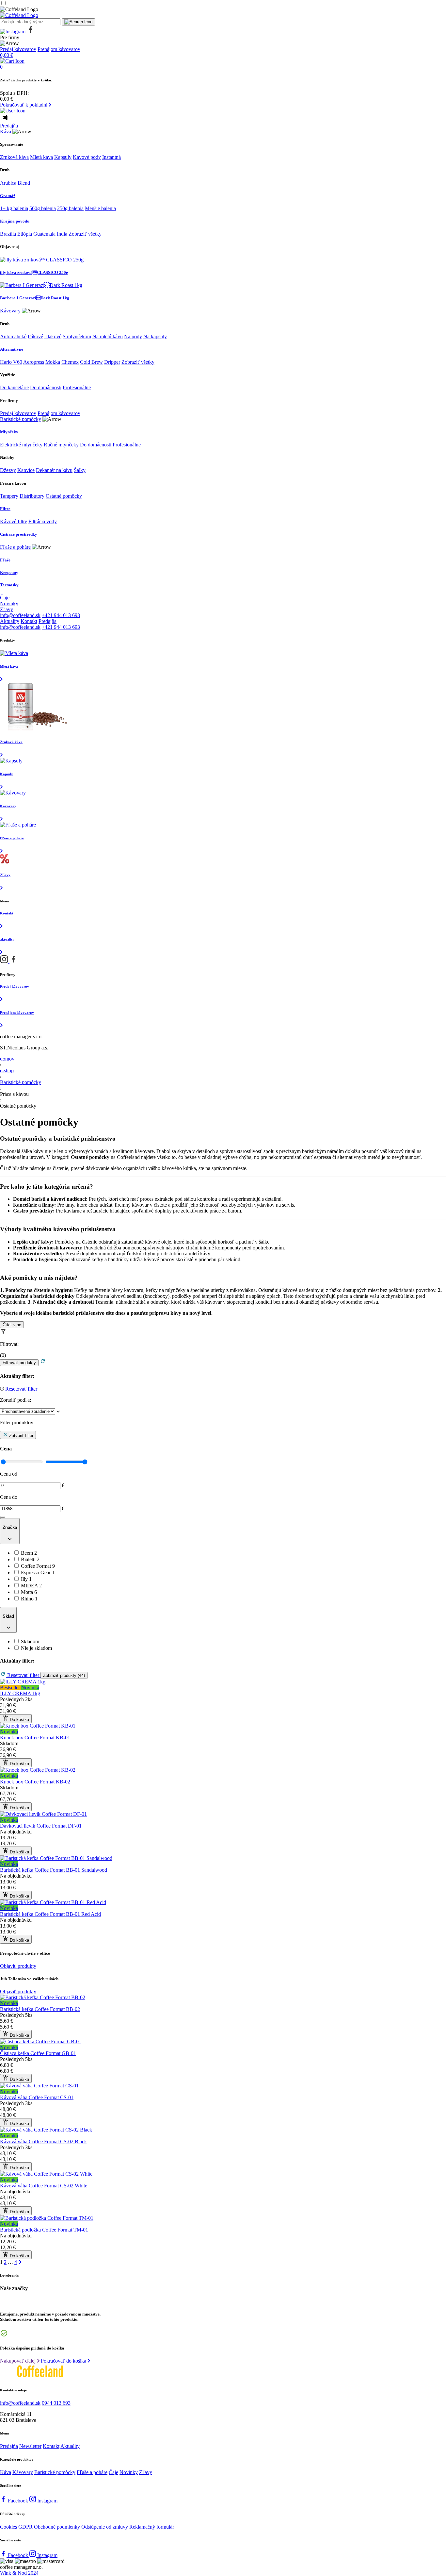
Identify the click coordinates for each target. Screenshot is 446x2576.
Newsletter (30, 2446)
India (62, 234)
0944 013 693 (56, 2403)
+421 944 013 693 (61, 615)
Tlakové (53, 336)
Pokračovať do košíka (64, 2361)
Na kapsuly (155, 336)
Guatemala (44, 234)
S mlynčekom (77, 336)
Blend (24, 183)
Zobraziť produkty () (64, 1675)
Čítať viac (12, 1325)
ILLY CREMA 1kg (20, 1693)
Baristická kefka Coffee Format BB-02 (40, 2009)
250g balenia (70, 208)
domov (7, 1059)
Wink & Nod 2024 (19, 2573)
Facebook (19, 2501)
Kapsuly (63, 157)
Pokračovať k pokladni (24, 105)
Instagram (47, 2501)
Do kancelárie (14, 387)
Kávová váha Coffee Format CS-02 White (44, 2186)
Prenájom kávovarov (59, 49)
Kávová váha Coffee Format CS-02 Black (43, 2141)
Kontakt (29, 621)
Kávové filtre (14, 521)
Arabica (8, 183)
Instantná (111, 157)
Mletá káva (41, 157)
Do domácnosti (46, 387)
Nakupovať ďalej (18, 2361)
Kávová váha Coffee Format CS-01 (37, 2097)
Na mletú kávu (108, 336)
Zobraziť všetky (85, 234)
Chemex (70, 362)
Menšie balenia (100, 208)
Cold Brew (91, 362)
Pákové (35, 336)
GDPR (25, 2527)
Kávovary (10, 311)
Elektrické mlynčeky (21, 445)
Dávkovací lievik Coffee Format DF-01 (41, 1826)
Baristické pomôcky (21, 419)
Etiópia (25, 234)
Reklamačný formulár (152, 2527)
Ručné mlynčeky (61, 445)
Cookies (8, 2527)
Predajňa (9, 126)
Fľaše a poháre (15, 547)
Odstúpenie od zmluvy (105, 2527)
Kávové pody (87, 157)
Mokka (53, 362)
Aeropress (34, 362)
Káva (6, 132)
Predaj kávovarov (18, 49)
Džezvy (8, 470)
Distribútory (32, 496)
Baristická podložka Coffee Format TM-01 (44, 2230)
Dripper (112, 362)
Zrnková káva (14, 157)
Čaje (5, 598)
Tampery (9, 496)
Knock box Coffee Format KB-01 (35, 1738)
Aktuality (10, 621)
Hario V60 (11, 362)
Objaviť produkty (18, 1966)
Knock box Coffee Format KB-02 (35, 1782)
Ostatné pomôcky (64, 496)
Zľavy (7, 609)
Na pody (133, 336)
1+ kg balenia (14, 208)
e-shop (7, 1071)
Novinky (9, 603)
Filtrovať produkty (19, 1363)
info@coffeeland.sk (20, 615)
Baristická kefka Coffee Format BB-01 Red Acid (50, 1914)
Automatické (13, 336)
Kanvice (26, 470)
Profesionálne (77, 387)
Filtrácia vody (43, 521)
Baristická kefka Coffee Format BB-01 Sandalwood (54, 1870)
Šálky (80, 470)
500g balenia (43, 208)
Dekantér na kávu (54, 470)
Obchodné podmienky (57, 2527)
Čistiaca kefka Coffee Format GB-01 (38, 2053)
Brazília (8, 234)
